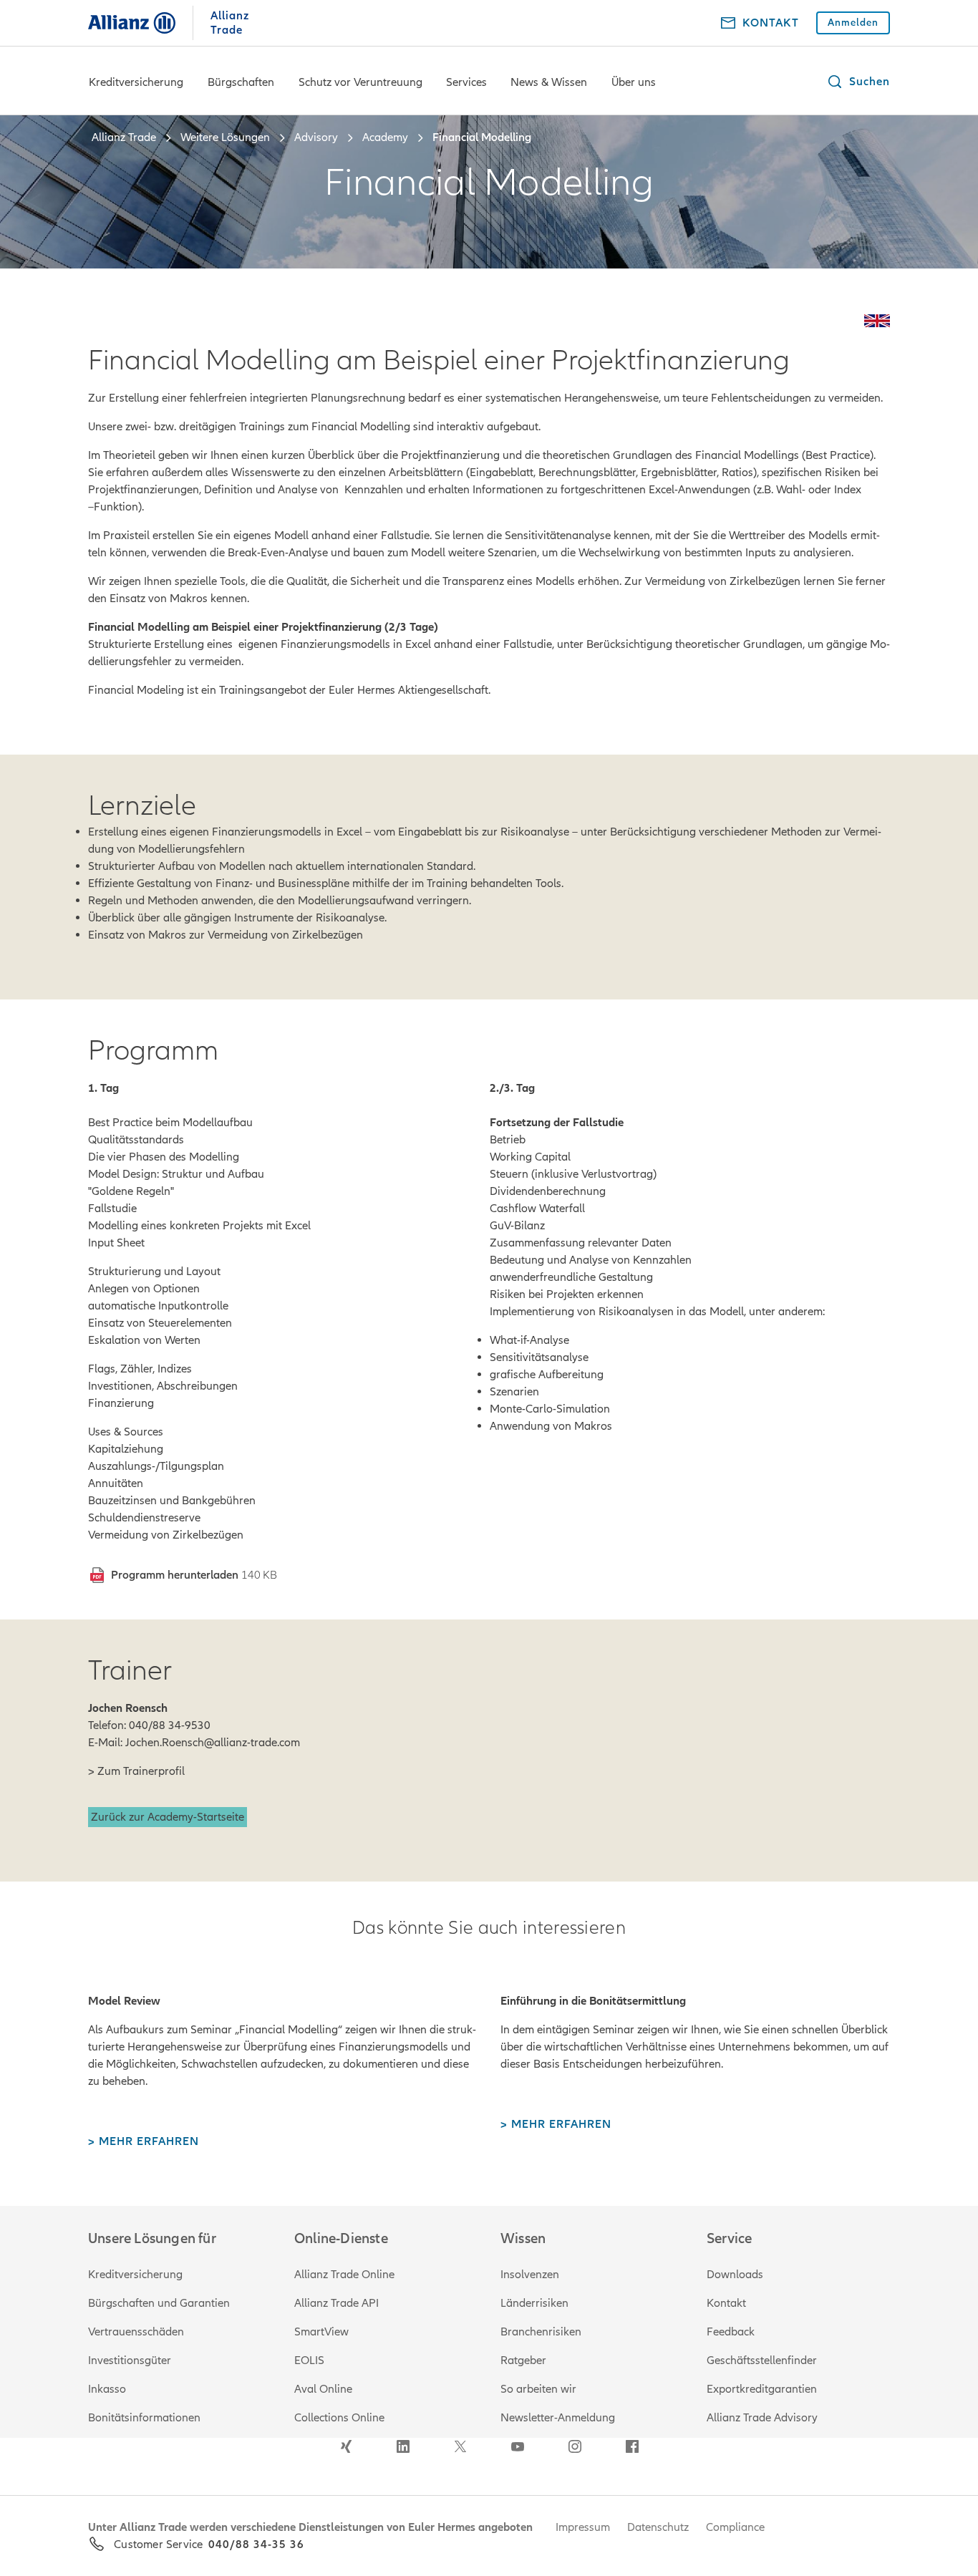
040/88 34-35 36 (256, 2544)
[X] (460, 2446)
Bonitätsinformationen (144, 2418)
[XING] (346, 2446)
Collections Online (339, 2418)
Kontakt (726, 2303)
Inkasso (107, 2389)
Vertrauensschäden (136, 2332)
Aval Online (323, 2389)
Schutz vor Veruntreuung (360, 82)
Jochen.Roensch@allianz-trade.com (213, 1743)
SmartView (321, 2332)
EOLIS (309, 2360)
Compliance (735, 2527)
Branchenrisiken (541, 2332)
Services (466, 82)
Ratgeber (523, 2360)
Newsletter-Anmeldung (558, 2418)
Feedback (731, 2332)
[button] (858, 82)
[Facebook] (632, 2446)
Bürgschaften (241, 82)
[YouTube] (518, 2446)
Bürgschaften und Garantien (159, 2303)
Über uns (634, 82)
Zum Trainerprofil (141, 1771)
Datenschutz (658, 2527)
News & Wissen (549, 82)
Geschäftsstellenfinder (762, 2360)
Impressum (583, 2527)
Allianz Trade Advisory (762, 2418)
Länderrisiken (534, 2303)
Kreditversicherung (136, 82)
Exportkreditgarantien (762, 2389)
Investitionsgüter (130, 2360)
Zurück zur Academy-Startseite (168, 1817)
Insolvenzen (530, 2275)
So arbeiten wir (538, 2389)
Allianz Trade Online (344, 2275)
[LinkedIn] (403, 2446)
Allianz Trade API (337, 2303)
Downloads (735, 2275)
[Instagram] (575, 2446)
